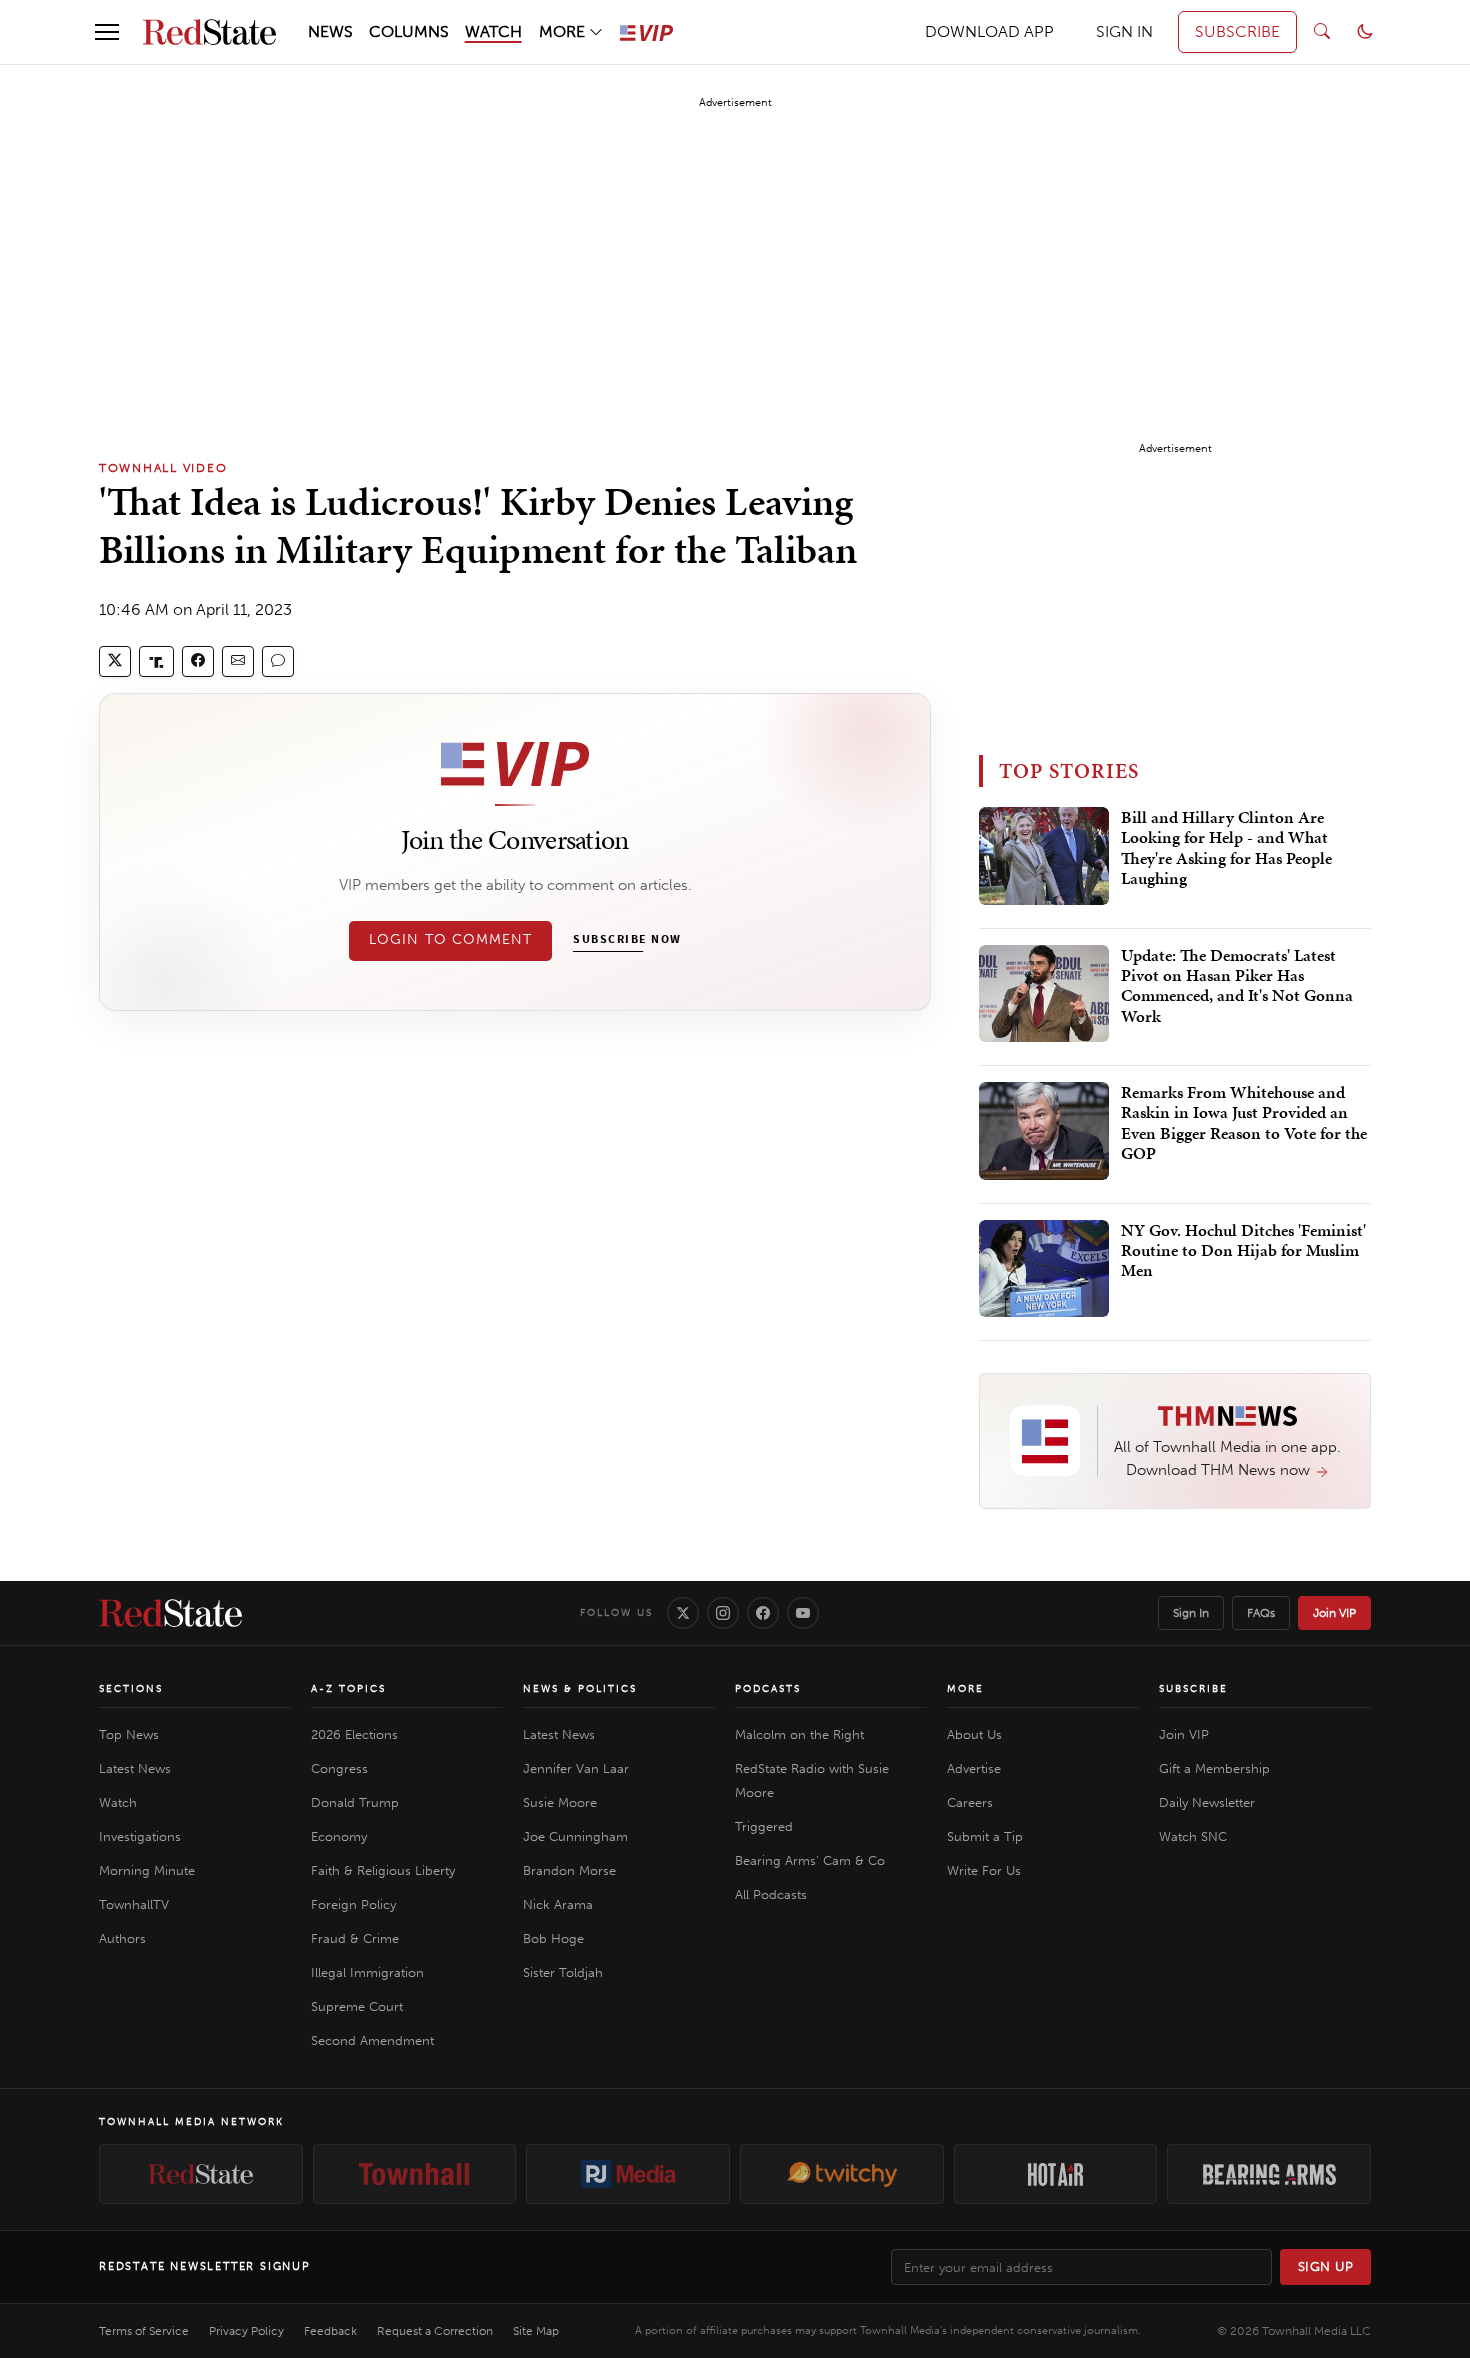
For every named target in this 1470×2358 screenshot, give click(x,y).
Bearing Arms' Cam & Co (810, 1860)
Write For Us (984, 1870)
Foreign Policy (353, 1904)
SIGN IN (1124, 31)
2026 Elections (354, 1734)
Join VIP (1334, 1613)
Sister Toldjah (563, 1972)
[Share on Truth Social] (156, 661)
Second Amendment (372, 2040)
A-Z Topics (348, 1689)
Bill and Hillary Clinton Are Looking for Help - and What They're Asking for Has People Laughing (1226, 848)
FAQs (1261, 1613)
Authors (122, 1938)
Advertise (974, 1768)
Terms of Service (144, 2331)
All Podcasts (771, 1894)
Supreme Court (357, 2006)
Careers (970, 1802)
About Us (974, 1734)
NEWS (330, 31)
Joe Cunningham (575, 1836)
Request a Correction (435, 2331)
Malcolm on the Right (799, 1734)
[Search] (1322, 32)
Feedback (330, 2331)
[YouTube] (803, 1613)
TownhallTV (134, 1904)
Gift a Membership (1214, 1768)
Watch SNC (1193, 1836)
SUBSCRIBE (1237, 31)
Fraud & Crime (355, 1938)
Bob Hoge (553, 1938)
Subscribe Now (627, 940)
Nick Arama (558, 1904)
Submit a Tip (985, 1836)
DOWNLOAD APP (989, 31)
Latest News (135, 1768)
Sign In (1191, 1613)
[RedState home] (170, 1613)
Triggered (764, 1826)
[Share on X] (115, 661)
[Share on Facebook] (198, 661)
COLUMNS (409, 31)
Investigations (140, 1836)
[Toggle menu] (107, 32)
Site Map (536, 2331)
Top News (129, 1734)
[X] (683, 1613)
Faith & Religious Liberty (383, 1870)
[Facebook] (763, 1613)
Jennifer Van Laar (576, 1768)
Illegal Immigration (367, 1972)
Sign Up (1326, 2266)
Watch (118, 1802)
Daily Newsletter (1207, 1802)
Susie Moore (560, 1802)
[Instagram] (723, 1613)
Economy (339, 1836)
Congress (339, 1768)
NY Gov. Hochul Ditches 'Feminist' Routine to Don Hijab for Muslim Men (1243, 1251)
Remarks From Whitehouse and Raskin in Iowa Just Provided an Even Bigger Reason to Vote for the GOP (1244, 1123)
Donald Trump (355, 1802)
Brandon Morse (569, 1870)
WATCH (493, 31)
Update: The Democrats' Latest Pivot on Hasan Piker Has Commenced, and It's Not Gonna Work (1237, 986)
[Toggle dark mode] (1365, 32)
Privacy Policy (246, 2331)
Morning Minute (147, 1870)
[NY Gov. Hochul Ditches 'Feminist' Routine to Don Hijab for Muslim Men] (1044, 1269)
